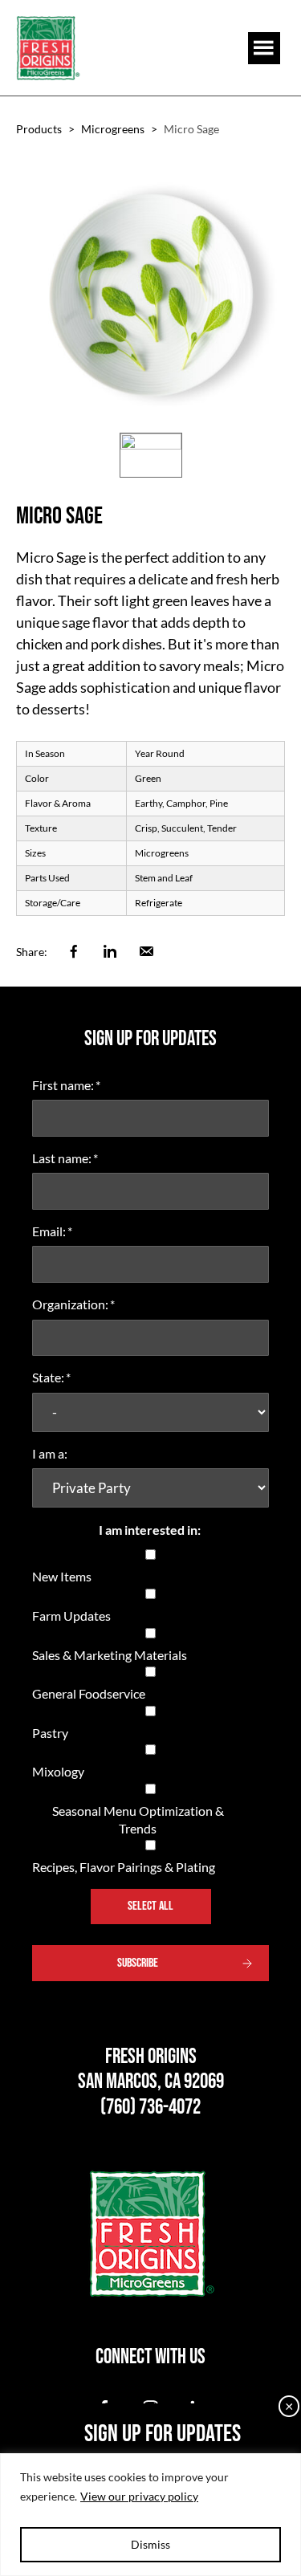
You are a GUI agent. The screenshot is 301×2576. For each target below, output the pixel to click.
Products (39, 129)
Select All (150, 1906)
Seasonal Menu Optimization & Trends (138, 1819)
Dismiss (150, 2544)
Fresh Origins (48, 48)
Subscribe (138, 1963)
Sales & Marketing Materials (110, 1655)
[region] (150, 2515)
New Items (62, 1576)
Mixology (58, 1771)
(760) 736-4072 (150, 2108)
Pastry (50, 1733)
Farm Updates (71, 1616)
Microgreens (113, 129)
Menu (264, 48)
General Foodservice (89, 1693)
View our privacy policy (139, 2496)
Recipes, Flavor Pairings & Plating (124, 1867)
